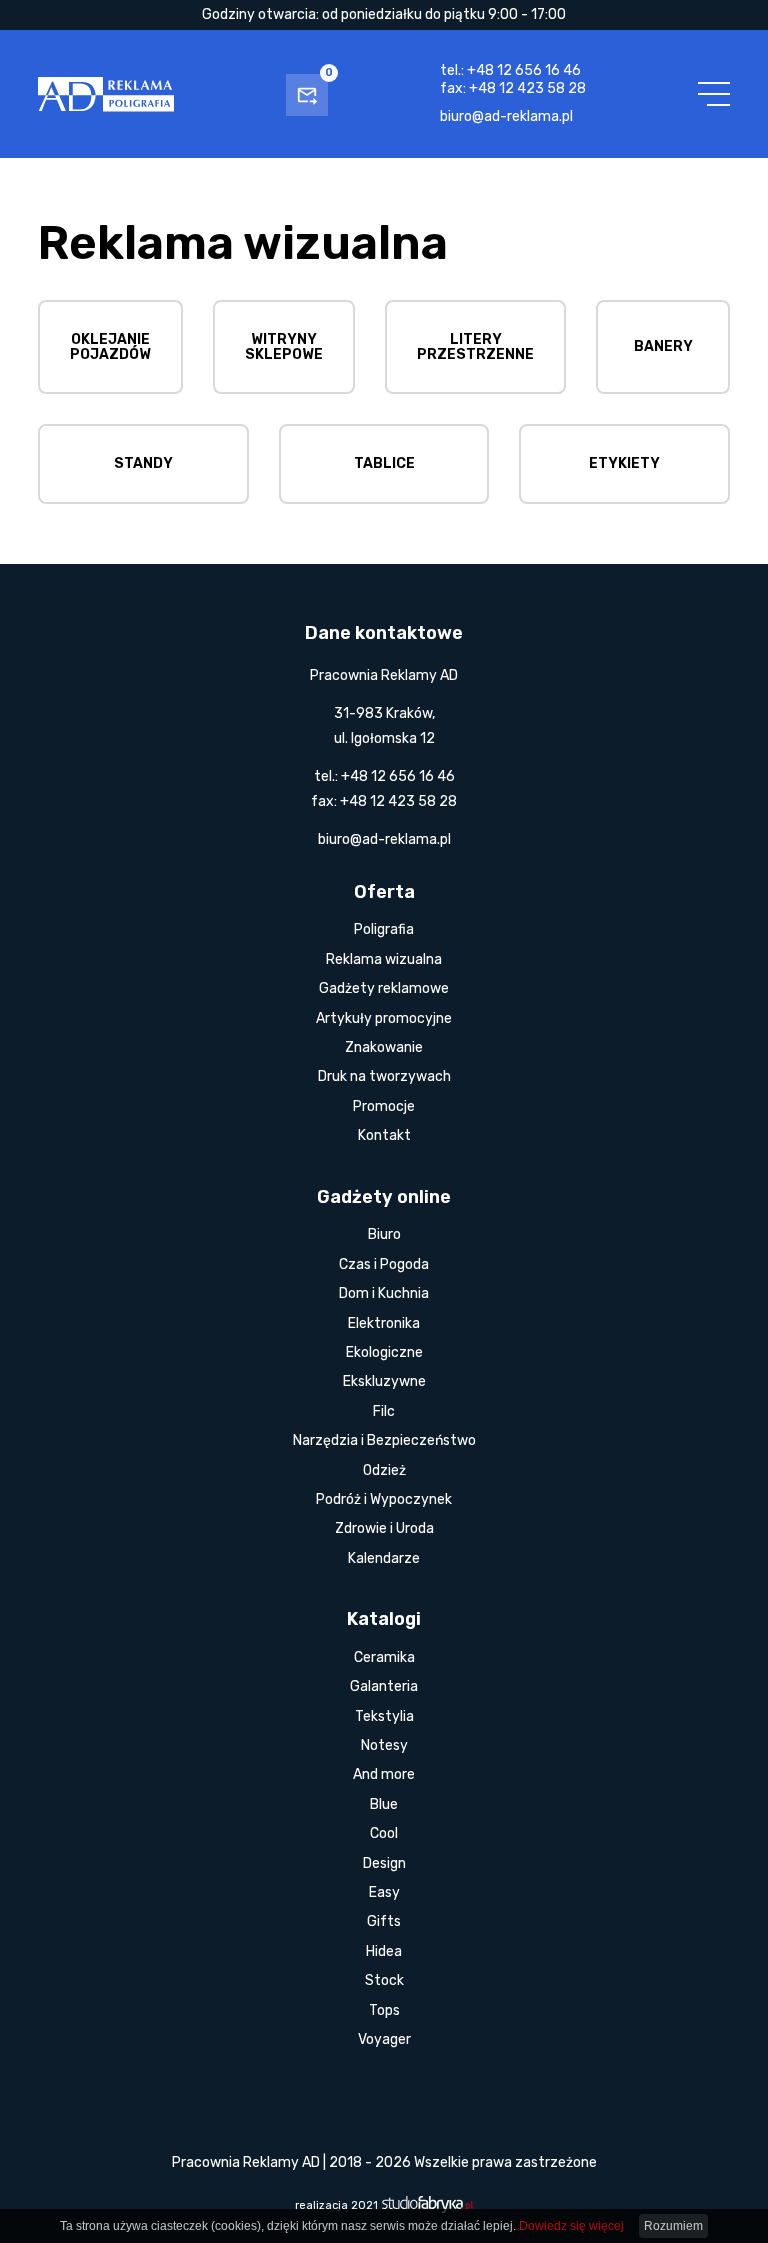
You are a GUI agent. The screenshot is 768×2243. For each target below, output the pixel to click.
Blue (384, 1804)
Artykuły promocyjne (384, 1018)
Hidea (384, 1951)
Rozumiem (673, 2226)
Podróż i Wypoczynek (384, 1499)
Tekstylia (384, 1716)
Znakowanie (384, 1047)
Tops (384, 2010)
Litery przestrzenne (475, 347)
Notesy (384, 1745)
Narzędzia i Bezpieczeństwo (384, 1440)
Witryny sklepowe (284, 347)
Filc (384, 1411)
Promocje (384, 1106)
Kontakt (384, 1135)
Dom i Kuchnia (384, 1293)
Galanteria (384, 1686)
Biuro (384, 1234)
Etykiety (624, 463)
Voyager (384, 2039)
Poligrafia (384, 929)
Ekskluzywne (384, 1381)
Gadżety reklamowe (384, 988)
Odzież (384, 1470)
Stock (384, 1980)
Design (384, 1863)
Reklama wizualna (384, 959)
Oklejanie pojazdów (110, 347)
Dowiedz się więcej (571, 2226)
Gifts (384, 1921)
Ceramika (384, 1657)
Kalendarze (384, 1558)
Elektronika (384, 1323)
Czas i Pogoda (384, 1264)
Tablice (384, 463)
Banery (663, 346)
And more (384, 1774)
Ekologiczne (384, 1352)
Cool (384, 1833)
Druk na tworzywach (384, 1076)
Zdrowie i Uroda (384, 1528)
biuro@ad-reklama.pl (506, 116)
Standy (143, 463)
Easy (384, 1892)
